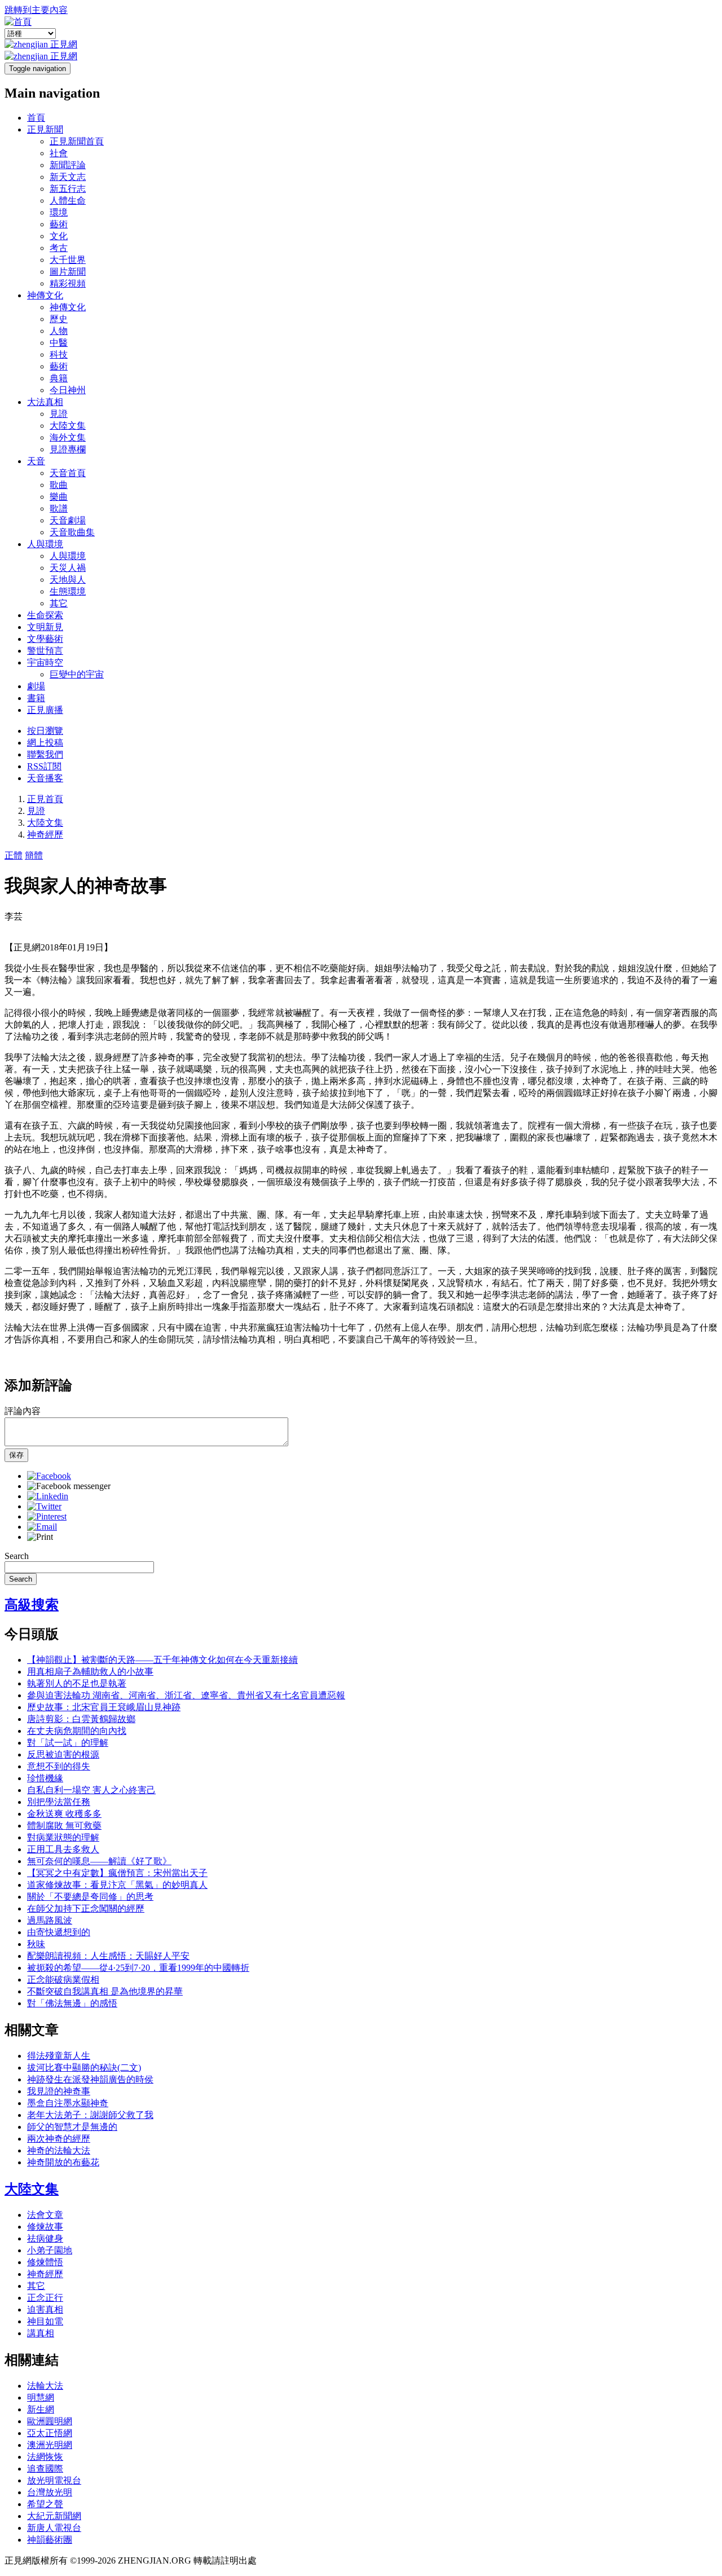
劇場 (36, 686)
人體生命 (68, 201)
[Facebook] (49, 1476)
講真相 (41, 2333)
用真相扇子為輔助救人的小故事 (90, 1672)
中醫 (59, 343)
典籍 (59, 378)
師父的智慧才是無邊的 (72, 2127)
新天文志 (68, 177)
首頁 (36, 118)
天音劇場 (68, 520)
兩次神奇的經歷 (59, 2139)
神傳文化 (45, 295)
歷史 (59, 319)
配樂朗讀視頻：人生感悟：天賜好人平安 (108, 1956)
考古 (59, 248)
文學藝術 (45, 639)
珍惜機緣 (45, 1778)
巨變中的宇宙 (77, 674)
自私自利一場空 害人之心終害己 (91, 1790)
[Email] (42, 1527)
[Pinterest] (47, 1516)
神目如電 (45, 2321)
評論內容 (23, 1411)
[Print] (40, 1537)
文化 (59, 236)
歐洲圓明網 (50, 2421)
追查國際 (45, 2469)
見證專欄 (68, 449)
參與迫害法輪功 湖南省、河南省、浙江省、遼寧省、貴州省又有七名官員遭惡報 (186, 1695)
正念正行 (45, 2298)
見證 (59, 414)
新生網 (41, 2409)
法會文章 (45, 2215)
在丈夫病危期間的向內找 (77, 1731)
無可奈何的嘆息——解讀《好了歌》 (99, 1861)
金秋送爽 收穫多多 (64, 1814)
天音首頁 (68, 473)
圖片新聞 (68, 272)
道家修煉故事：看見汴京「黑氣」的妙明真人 (117, 1885)
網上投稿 (45, 743)
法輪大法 (45, 2386)
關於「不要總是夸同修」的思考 (90, 1897)
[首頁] (18, 22)
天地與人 (68, 580)
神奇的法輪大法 (59, 2150)
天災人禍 (68, 568)
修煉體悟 (45, 2262)
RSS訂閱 (44, 766)
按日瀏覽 (45, 731)
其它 (59, 603)
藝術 (59, 224)
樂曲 (59, 497)
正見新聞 (45, 129)
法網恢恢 (45, 2457)
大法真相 (45, 402)
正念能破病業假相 (63, 1980)
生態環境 (68, 591)
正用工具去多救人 (63, 1849)
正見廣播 (45, 710)
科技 (59, 355)
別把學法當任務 (59, 1802)
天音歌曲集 (72, 532)
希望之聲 (45, 2504)
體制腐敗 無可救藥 (64, 1826)
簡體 (34, 855)
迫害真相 (45, 2309)
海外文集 (68, 437)
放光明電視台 (54, 2480)
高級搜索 (32, 1605)
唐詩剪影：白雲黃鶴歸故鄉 (81, 1719)
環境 (59, 212)
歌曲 (59, 485)
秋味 (36, 1944)
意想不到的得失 (59, 1766)
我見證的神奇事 (59, 2091)
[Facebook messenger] (69, 1486)
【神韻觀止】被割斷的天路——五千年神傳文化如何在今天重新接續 (162, 1660)
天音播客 (45, 778)
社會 (59, 153)
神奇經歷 (45, 835)
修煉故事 (45, 2227)
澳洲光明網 (50, 2445)
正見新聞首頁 (77, 141)
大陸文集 (68, 426)
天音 (36, 461)
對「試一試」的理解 (68, 1743)
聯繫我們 (45, 754)
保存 (16, 1455)
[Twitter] (44, 1506)
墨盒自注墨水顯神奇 (68, 2103)
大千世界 (68, 260)
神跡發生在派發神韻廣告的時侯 (90, 2079)
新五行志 (68, 189)
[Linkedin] (48, 1496)
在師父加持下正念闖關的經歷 (86, 1908)
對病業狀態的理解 (63, 1837)
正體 (14, 855)
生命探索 (45, 615)
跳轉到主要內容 (36, 10)
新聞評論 (68, 165)
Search (17, 1556)
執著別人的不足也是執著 (77, 1683)
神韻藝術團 (50, 2540)
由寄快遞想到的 (59, 1932)
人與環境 (45, 544)
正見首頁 (45, 799)
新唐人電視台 (54, 2528)
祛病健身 (45, 2238)
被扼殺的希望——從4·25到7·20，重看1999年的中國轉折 (138, 1968)
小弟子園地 (50, 2250)
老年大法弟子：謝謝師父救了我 (90, 2115)
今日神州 (68, 390)
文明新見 (45, 627)
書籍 (36, 698)
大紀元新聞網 (54, 2516)
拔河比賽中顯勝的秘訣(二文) (84, 2068)
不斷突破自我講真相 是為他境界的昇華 (105, 1991)
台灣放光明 (50, 2492)
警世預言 (45, 651)
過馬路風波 (50, 1920)
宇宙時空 (45, 662)
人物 (59, 331)
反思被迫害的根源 (63, 1754)
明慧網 (41, 2397)
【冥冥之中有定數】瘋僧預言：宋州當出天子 (117, 1873)
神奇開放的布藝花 (63, 2162)
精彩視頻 (68, 283)
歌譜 (59, 508)
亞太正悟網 (50, 2433)
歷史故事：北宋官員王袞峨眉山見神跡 (104, 1707)
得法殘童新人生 (59, 2056)
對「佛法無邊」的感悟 (72, 2003)
